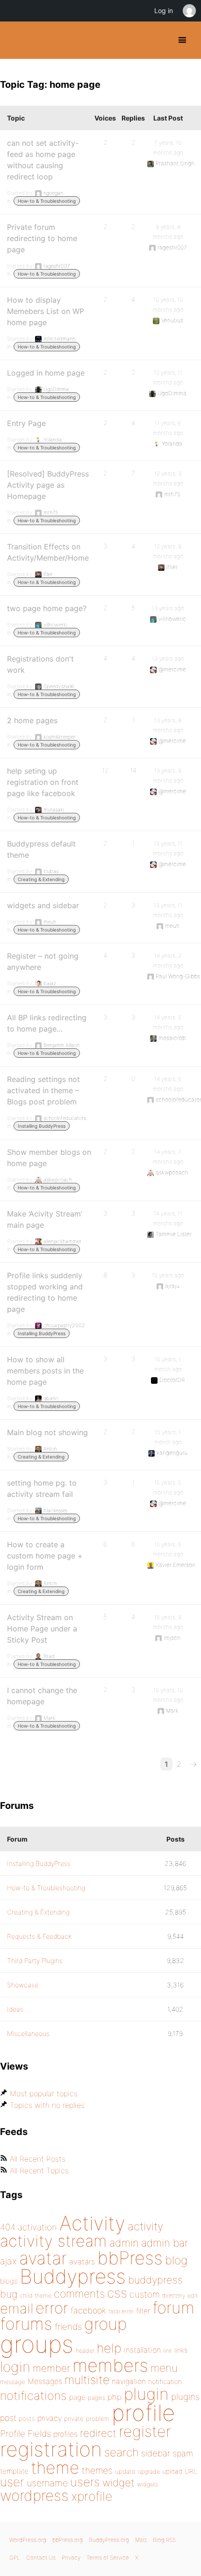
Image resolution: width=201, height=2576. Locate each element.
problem (98, 2419)
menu (164, 2368)
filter (143, 2311)
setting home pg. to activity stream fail (42, 1488)
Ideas (15, 2009)
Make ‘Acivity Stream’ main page (45, 1219)
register (145, 2431)
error (52, 2308)
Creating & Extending (41, 879)
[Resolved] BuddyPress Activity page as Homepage (48, 485)
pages (97, 2398)
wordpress (34, 2495)
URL (191, 2471)
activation (37, 2227)
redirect (98, 2433)
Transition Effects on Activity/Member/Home (48, 552)
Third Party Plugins (35, 1960)
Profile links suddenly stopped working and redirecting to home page (45, 1292)
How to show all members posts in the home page (45, 1371)
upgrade (149, 2472)
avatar (43, 2258)
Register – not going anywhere (43, 961)
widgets (147, 2484)
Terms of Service (108, 2558)
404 (8, 2227)
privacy (50, 2418)
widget (118, 2483)
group (105, 2324)
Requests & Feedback (39, 1936)
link (168, 2351)
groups (37, 2344)
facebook (88, 2310)
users (85, 2482)
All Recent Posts (38, 2159)
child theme (36, 2295)
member (51, 2368)
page (77, 2397)
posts (27, 2419)
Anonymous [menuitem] (189, 11)
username (47, 2483)
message (13, 2382)
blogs (9, 2281)
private (74, 2419)
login (15, 2367)
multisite (87, 2380)
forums (26, 2324)
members (110, 2365)
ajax (8, 2261)
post (8, 2418)
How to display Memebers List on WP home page (46, 311)
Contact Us (41, 2558)
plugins (185, 2397)
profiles (65, 2434)
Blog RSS (164, 2540)
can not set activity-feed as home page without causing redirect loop (43, 160)
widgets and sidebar (43, 905)
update (125, 2471)
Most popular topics (44, 2093)
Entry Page (26, 423)
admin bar (165, 2243)
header (85, 2351)
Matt (141, 2540)
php (115, 2397)
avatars (82, 2262)
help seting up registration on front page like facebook (43, 782)
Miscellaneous (28, 2033)
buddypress (155, 2280)
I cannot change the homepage (42, 1696)
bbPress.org (68, 2540)
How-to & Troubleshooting (47, 201)
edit (193, 2295)
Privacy (71, 2558)
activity (145, 2226)
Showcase (23, 1985)
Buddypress (73, 2276)
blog (176, 2260)
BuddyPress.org (15, 40)
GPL (15, 2558)
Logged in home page (46, 373)
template (14, 2471)
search (122, 2452)
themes (97, 2470)
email (17, 2308)
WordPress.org (28, 2540)
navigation (129, 2381)
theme (55, 2468)
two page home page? (47, 608)
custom (145, 2294)
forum (173, 2308)
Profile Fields (25, 2434)
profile (143, 2413)
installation (142, 2350)
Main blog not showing (47, 1432)
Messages (45, 2381)
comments (79, 2294)
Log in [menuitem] (164, 11)
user (12, 2482)
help (109, 2348)
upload (172, 2471)
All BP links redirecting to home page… (47, 1023)
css (117, 2293)
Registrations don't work (40, 664)
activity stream (54, 2241)
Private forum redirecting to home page (42, 238)
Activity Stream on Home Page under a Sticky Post (42, 1629)
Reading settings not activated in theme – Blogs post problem (43, 1090)
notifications (33, 2395)
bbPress (130, 2258)
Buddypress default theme (41, 849)
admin (124, 2243)
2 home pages (32, 720)
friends (68, 2327)
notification (165, 2382)
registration (51, 2449)
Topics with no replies (47, 2105)
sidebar (156, 2453)
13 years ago (168, 608)
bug (9, 2294)
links (181, 2350)
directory (174, 2295)
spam (183, 2453)
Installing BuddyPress (42, 1126)
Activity (92, 2223)
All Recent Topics (39, 2170)
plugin (146, 2394)
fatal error (121, 2311)
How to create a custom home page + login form (45, 1556)
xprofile (92, 2496)
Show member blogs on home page (49, 1158)
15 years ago (168, 1275)
